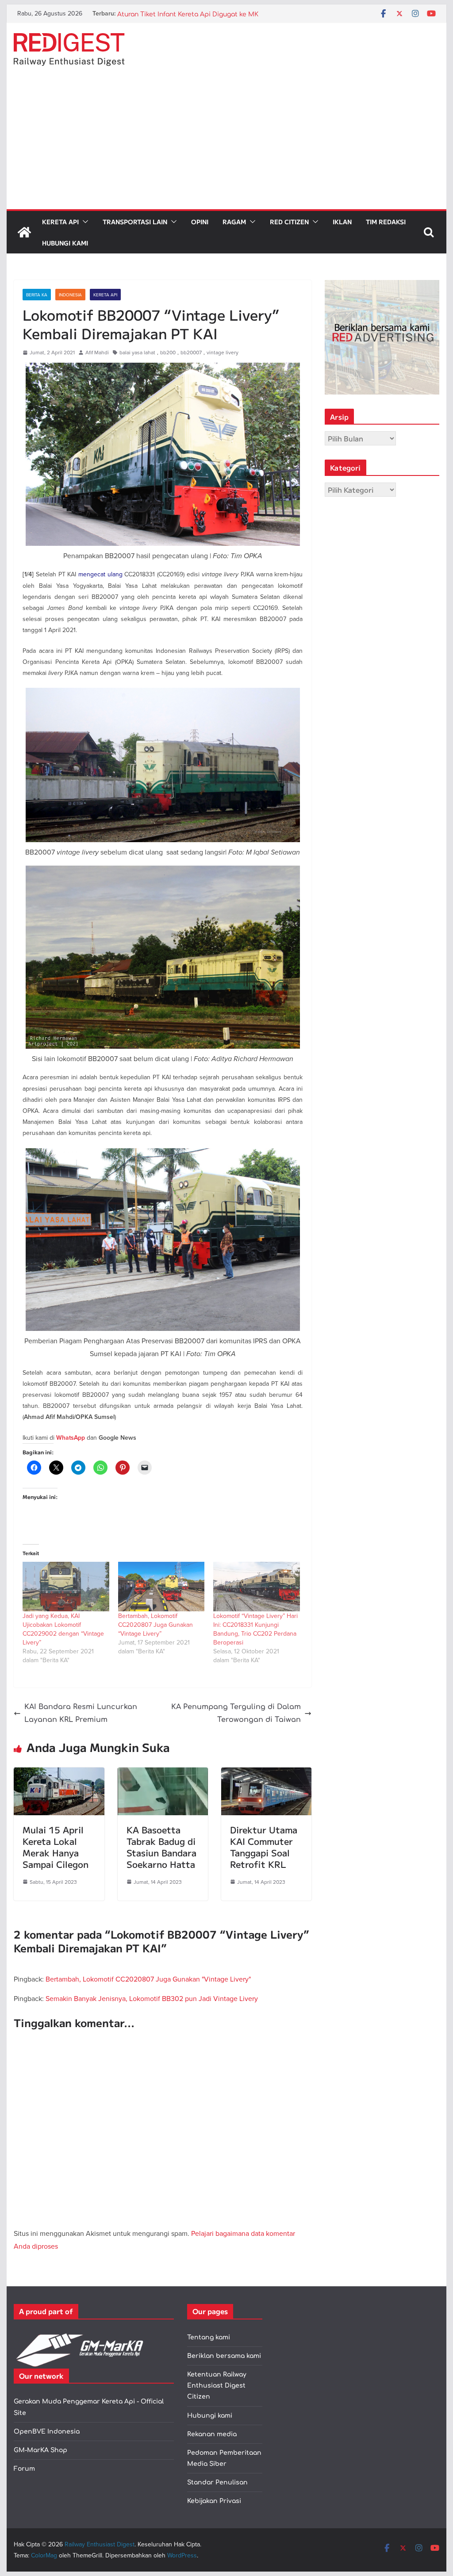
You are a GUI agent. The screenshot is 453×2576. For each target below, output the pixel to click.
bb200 (168, 352)
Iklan (342, 222)
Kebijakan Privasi (214, 2501)
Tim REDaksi (386, 222)
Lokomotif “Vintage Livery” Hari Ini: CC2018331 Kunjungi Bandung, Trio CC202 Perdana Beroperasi (255, 1629)
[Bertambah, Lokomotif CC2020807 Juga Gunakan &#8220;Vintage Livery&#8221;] (161, 1587)
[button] (84, 222)
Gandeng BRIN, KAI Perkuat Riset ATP (176, 13)
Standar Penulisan (217, 2482)
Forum (24, 2469)
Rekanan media (212, 2434)
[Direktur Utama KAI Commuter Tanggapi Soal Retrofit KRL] (266, 1774)
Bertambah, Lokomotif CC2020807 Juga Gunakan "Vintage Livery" (148, 1979)
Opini (200, 222)
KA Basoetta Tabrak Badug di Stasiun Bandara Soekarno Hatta (161, 1847)
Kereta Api (60, 222)
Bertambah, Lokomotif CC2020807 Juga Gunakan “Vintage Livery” (155, 1625)
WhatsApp (71, 1438)
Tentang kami (209, 2337)
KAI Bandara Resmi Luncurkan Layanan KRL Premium (81, 1713)
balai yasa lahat (137, 352)
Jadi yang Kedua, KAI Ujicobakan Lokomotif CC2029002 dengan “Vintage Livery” (63, 1629)
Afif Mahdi (97, 352)
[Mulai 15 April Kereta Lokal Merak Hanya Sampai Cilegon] (59, 1774)
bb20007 (191, 352)
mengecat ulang (100, 574)
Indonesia (70, 295)
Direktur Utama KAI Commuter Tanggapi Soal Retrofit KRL (264, 1847)
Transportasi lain (135, 222)
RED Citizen (289, 222)
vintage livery (223, 352)
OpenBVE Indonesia (47, 2432)
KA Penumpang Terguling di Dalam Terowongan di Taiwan (236, 1713)
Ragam (234, 222)
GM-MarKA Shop (40, 2450)
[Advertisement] (226, 143)
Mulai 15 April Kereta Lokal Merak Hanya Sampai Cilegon (56, 1847)
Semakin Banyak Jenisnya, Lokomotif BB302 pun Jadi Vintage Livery (152, 1998)
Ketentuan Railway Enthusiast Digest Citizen (217, 2386)
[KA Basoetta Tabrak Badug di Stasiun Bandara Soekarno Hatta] (163, 1774)
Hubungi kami (210, 2416)
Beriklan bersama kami (224, 2356)
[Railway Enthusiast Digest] (24, 232)
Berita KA (37, 295)
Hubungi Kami (65, 243)
